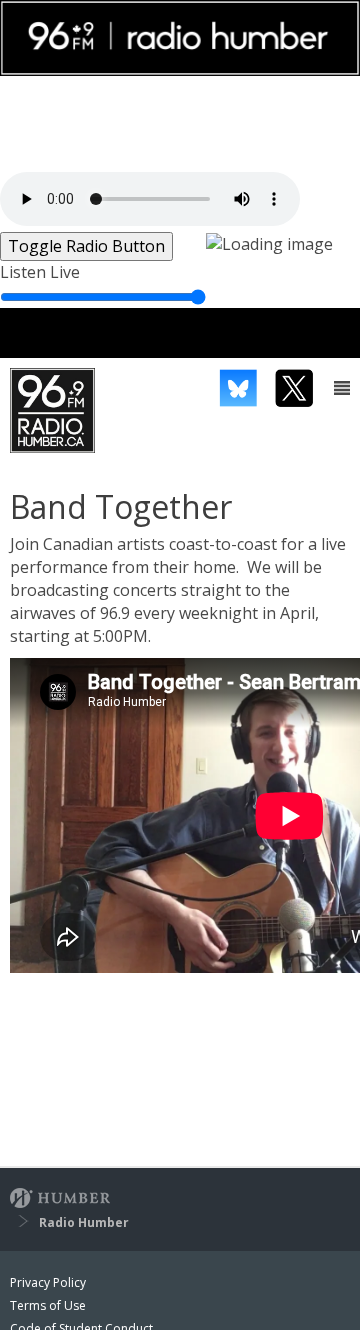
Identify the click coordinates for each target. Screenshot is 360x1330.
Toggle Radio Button (86, 246)
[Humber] (60, 1200)
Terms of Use (48, 1305)
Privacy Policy (48, 1282)
